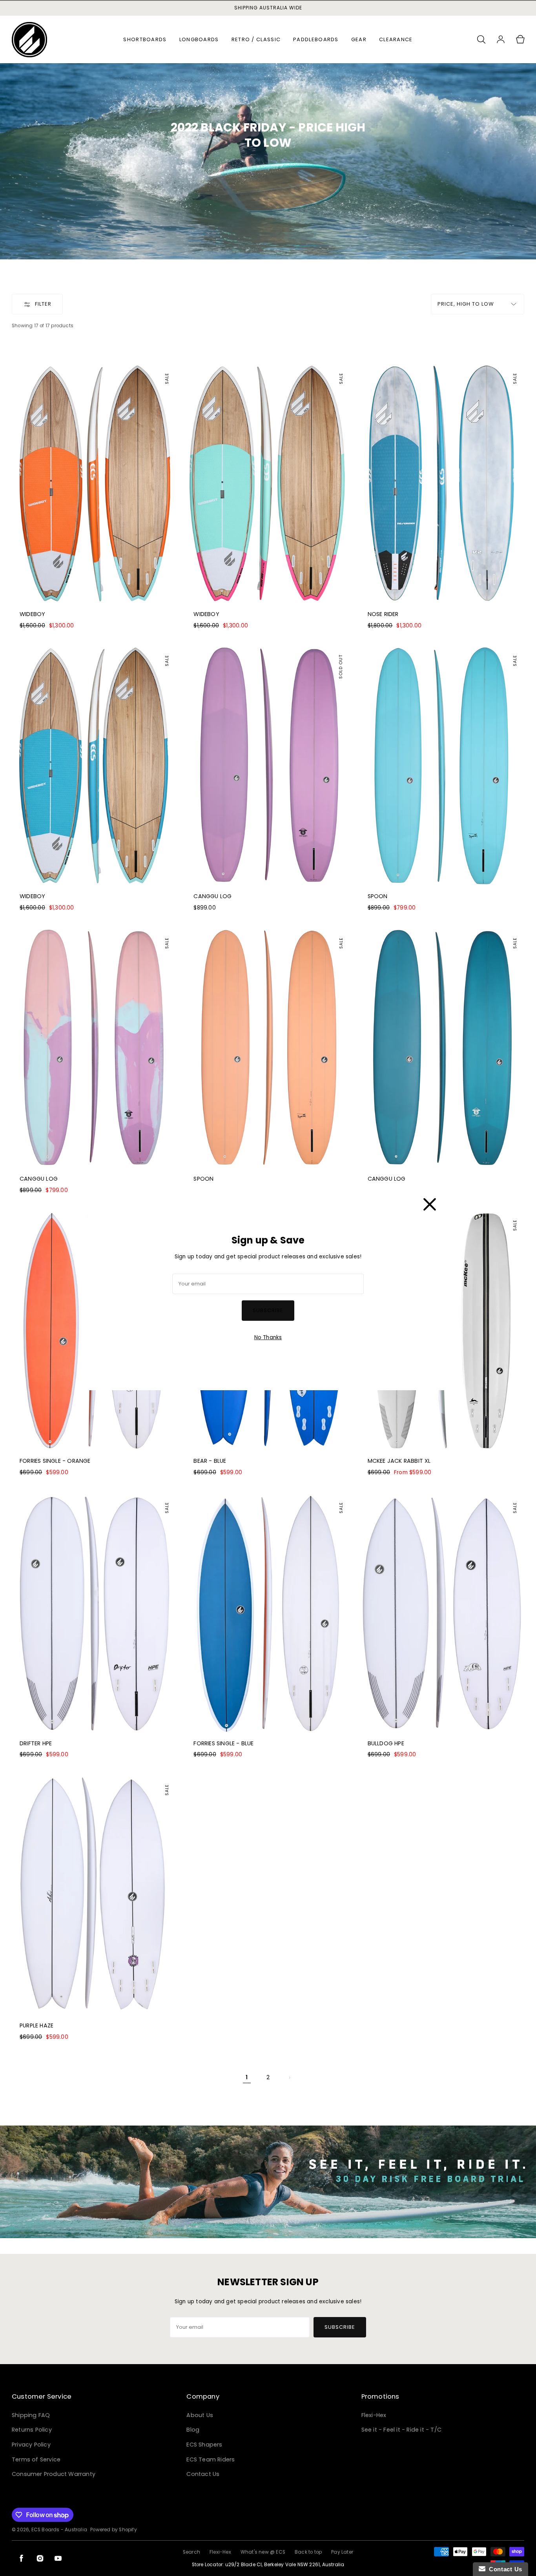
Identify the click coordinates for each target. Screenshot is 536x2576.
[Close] (430, 1203)
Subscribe (268, 1310)
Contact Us (504, 2569)
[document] (268, 1288)
